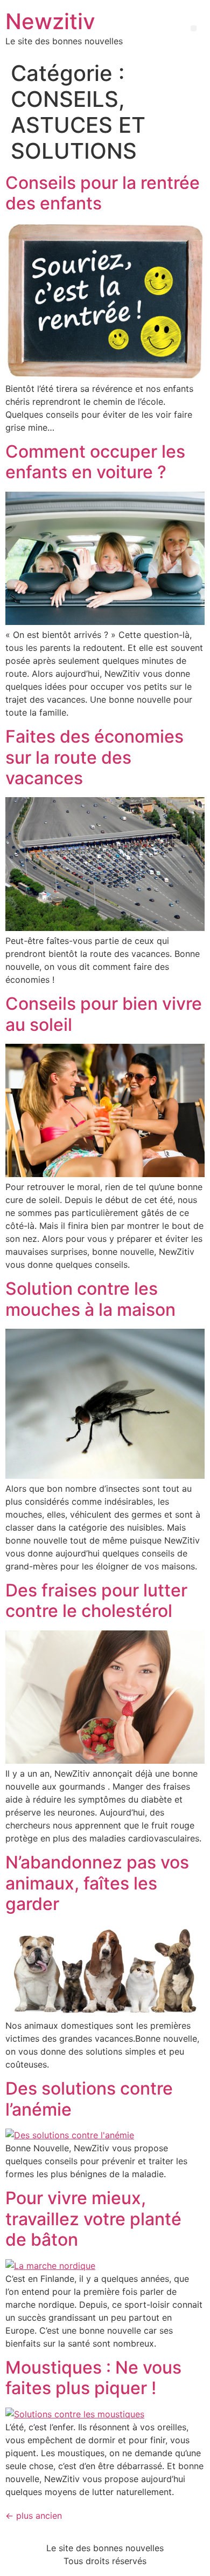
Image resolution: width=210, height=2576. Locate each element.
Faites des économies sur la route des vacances (94, 757)
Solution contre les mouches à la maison (90, 1299)
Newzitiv (50, 21)
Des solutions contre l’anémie (89, 2099)
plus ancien (34, 2516)
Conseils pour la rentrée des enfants (103, 193)
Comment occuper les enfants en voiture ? (95, 462)
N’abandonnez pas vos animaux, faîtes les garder (97, 1883)
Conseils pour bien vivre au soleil (104, 1014)
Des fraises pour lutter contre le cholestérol (96, 1600)
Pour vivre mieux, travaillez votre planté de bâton (93, 2219)
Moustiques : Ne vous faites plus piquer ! (93, 2378)
